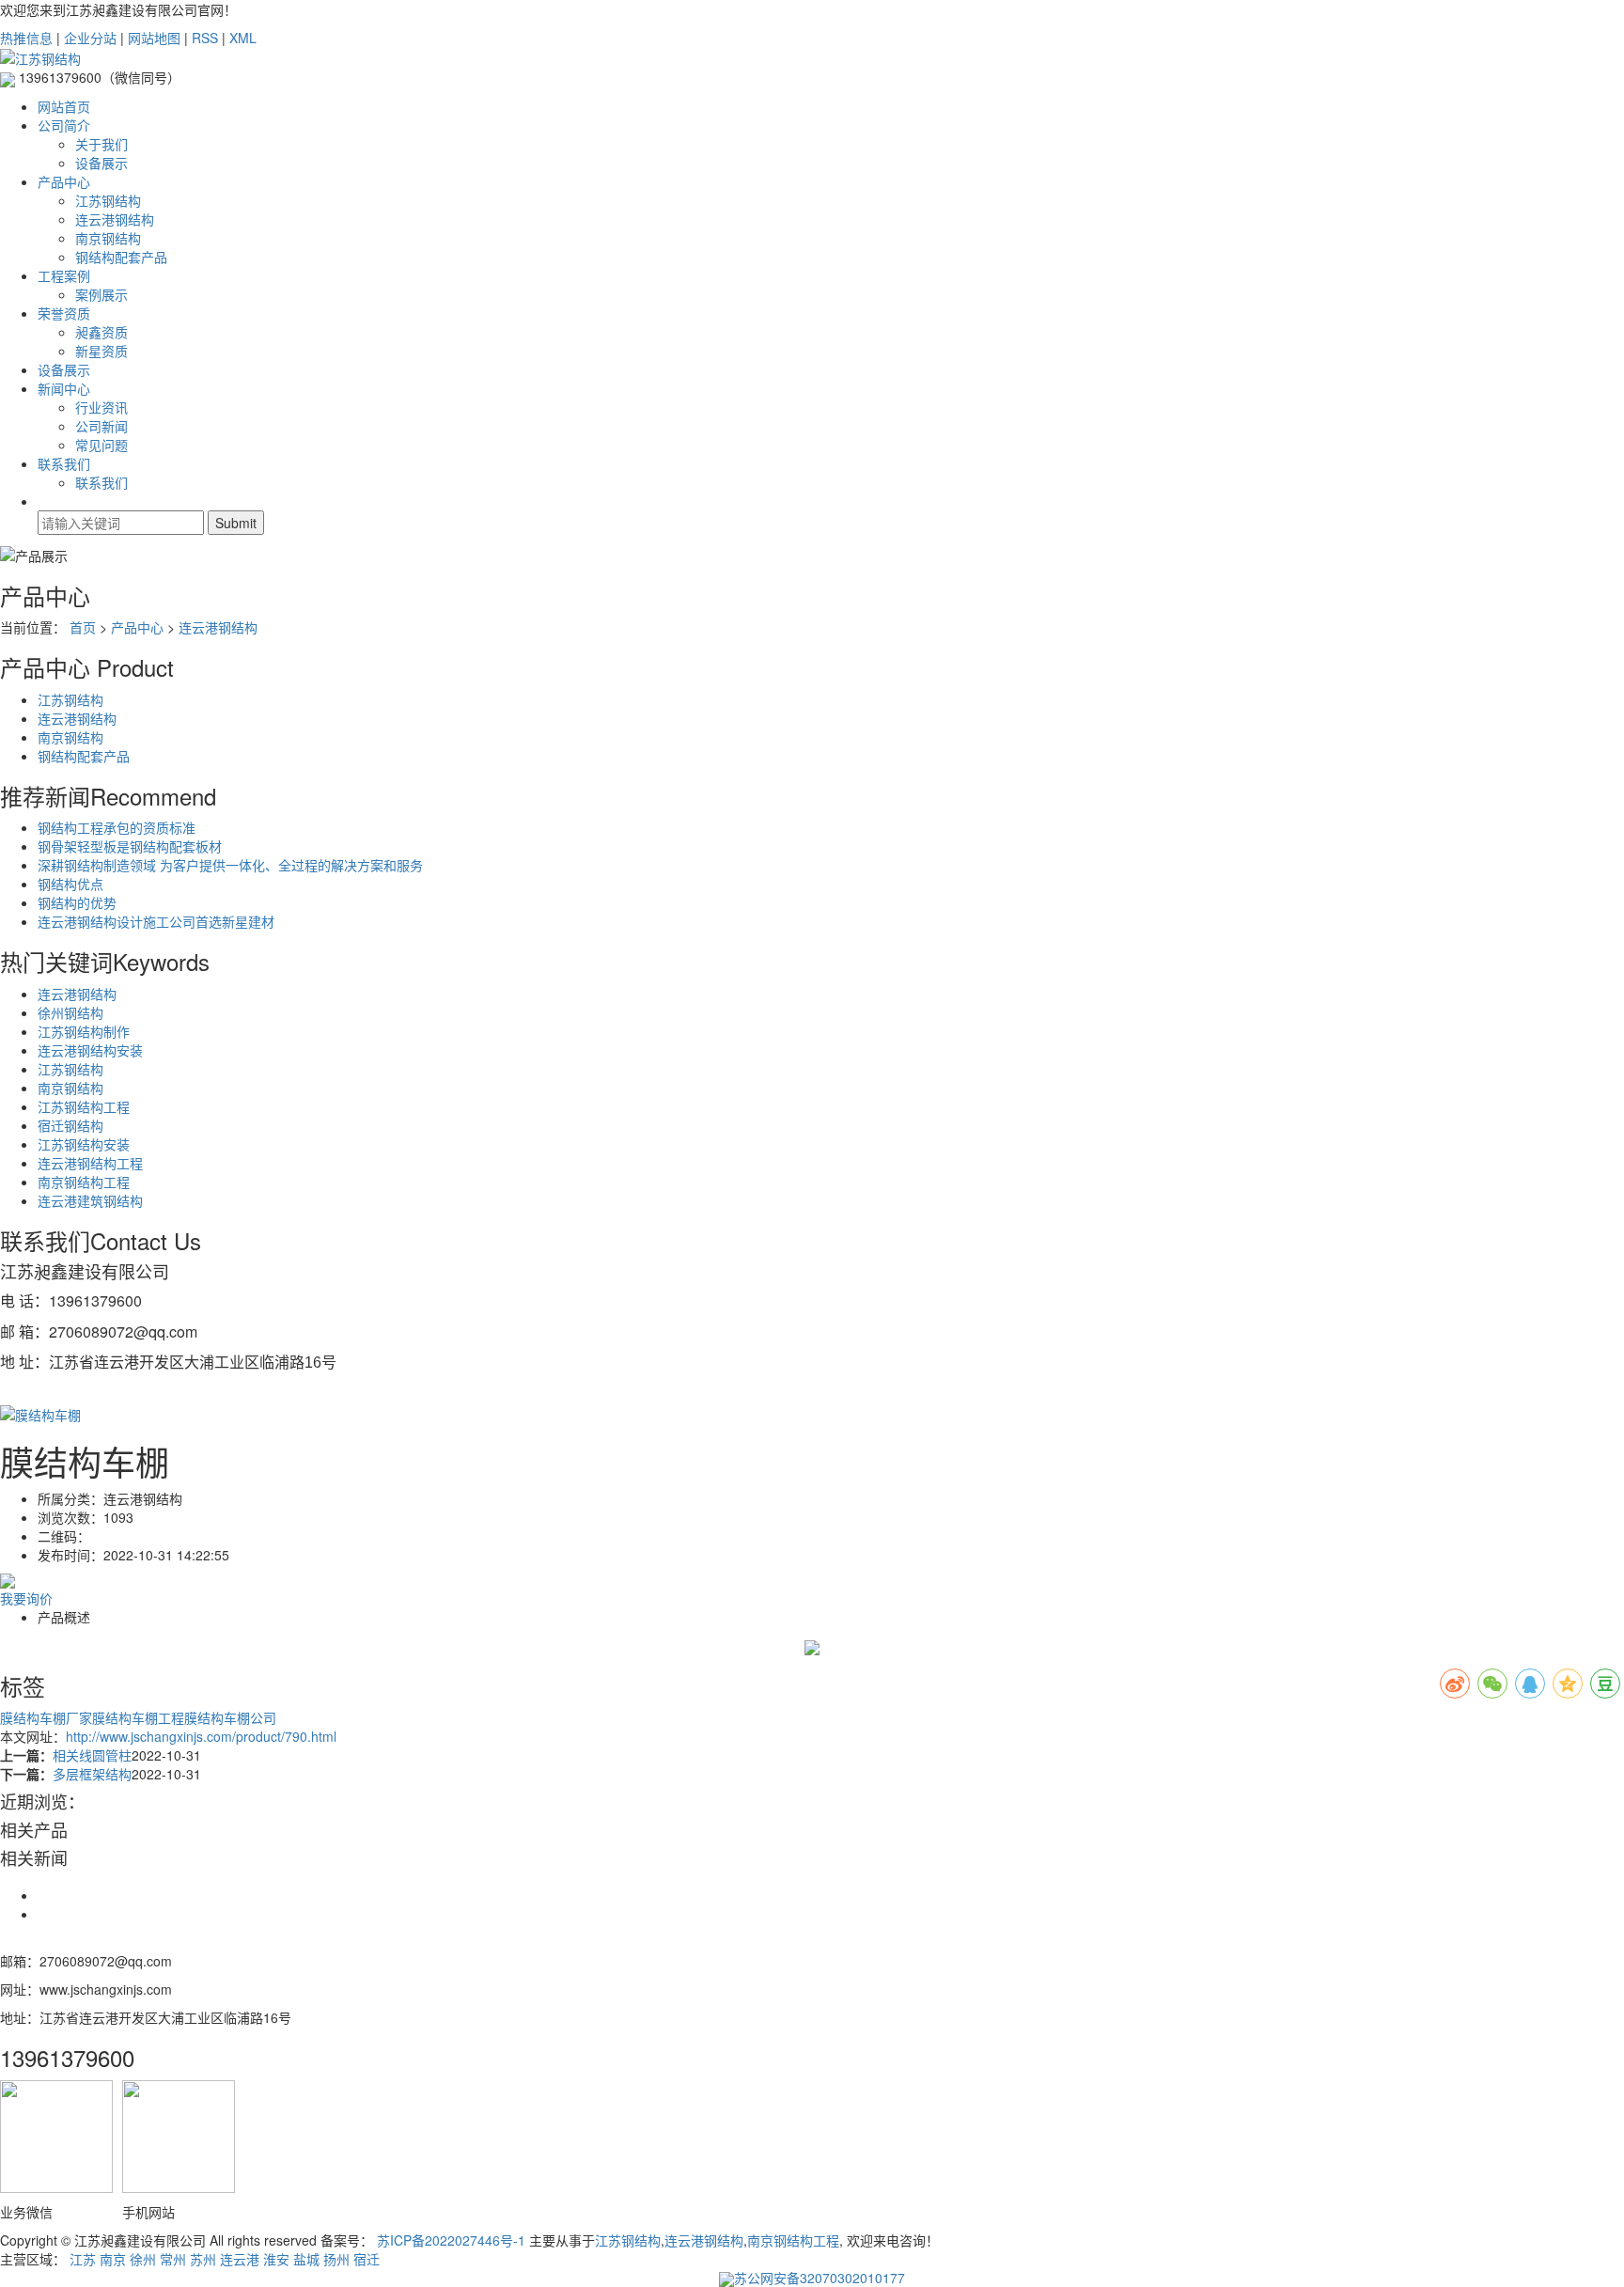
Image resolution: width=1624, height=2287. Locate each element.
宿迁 (367, 2259)
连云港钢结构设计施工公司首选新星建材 (156, 921)
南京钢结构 (108, 238)
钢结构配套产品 (121, 257)
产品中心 (64, 181)
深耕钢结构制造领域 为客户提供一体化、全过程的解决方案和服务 (230, 865)
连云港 (240, 2259)
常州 (173, 2259)
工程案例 (64, 275)
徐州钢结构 (70, 1012)
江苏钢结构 (108, 200)
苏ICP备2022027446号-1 (451, 2240)
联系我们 (64, 463)
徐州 (143, 2259)
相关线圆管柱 (92, 1755)
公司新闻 (101, 426)
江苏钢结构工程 (84, 1106)
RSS (205, 38)
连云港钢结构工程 (90, 1163)
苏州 (203, 2259)
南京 (113, 2259)
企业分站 (90, 38)
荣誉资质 (64, 313)
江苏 (83, 2259)
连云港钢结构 (115, 219)
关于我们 (101, 144)
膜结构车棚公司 (230, 1717)
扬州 (336, 2259)
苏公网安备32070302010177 (820, 2278)
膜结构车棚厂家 (46, 1717)
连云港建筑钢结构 (90, 1200)
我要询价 (26, 1598)
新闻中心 (64, 388)
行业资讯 (101, 407)
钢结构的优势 (77, 902)
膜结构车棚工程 (138, 1717)
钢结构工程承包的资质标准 (117, 827)
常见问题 (101, 445)
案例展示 (101, 294)
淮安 (276, 2259)
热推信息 (26, 38)
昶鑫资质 (101, 332)
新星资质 (101, 351)
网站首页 (64, 106)
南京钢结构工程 (84, 1182)
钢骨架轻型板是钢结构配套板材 (130, 846)
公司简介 (64, 125)
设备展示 (101, 163)
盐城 (306, 2259)
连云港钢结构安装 (90, 1050)
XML (243, 38)
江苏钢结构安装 (84, 1144)
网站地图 (154, 38)
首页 (83, 627)
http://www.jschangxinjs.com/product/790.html (201, 1736)
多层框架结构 (92, 1774)
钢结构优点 (70, 884)
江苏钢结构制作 (84, 1031)
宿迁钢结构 (70, 1125)
